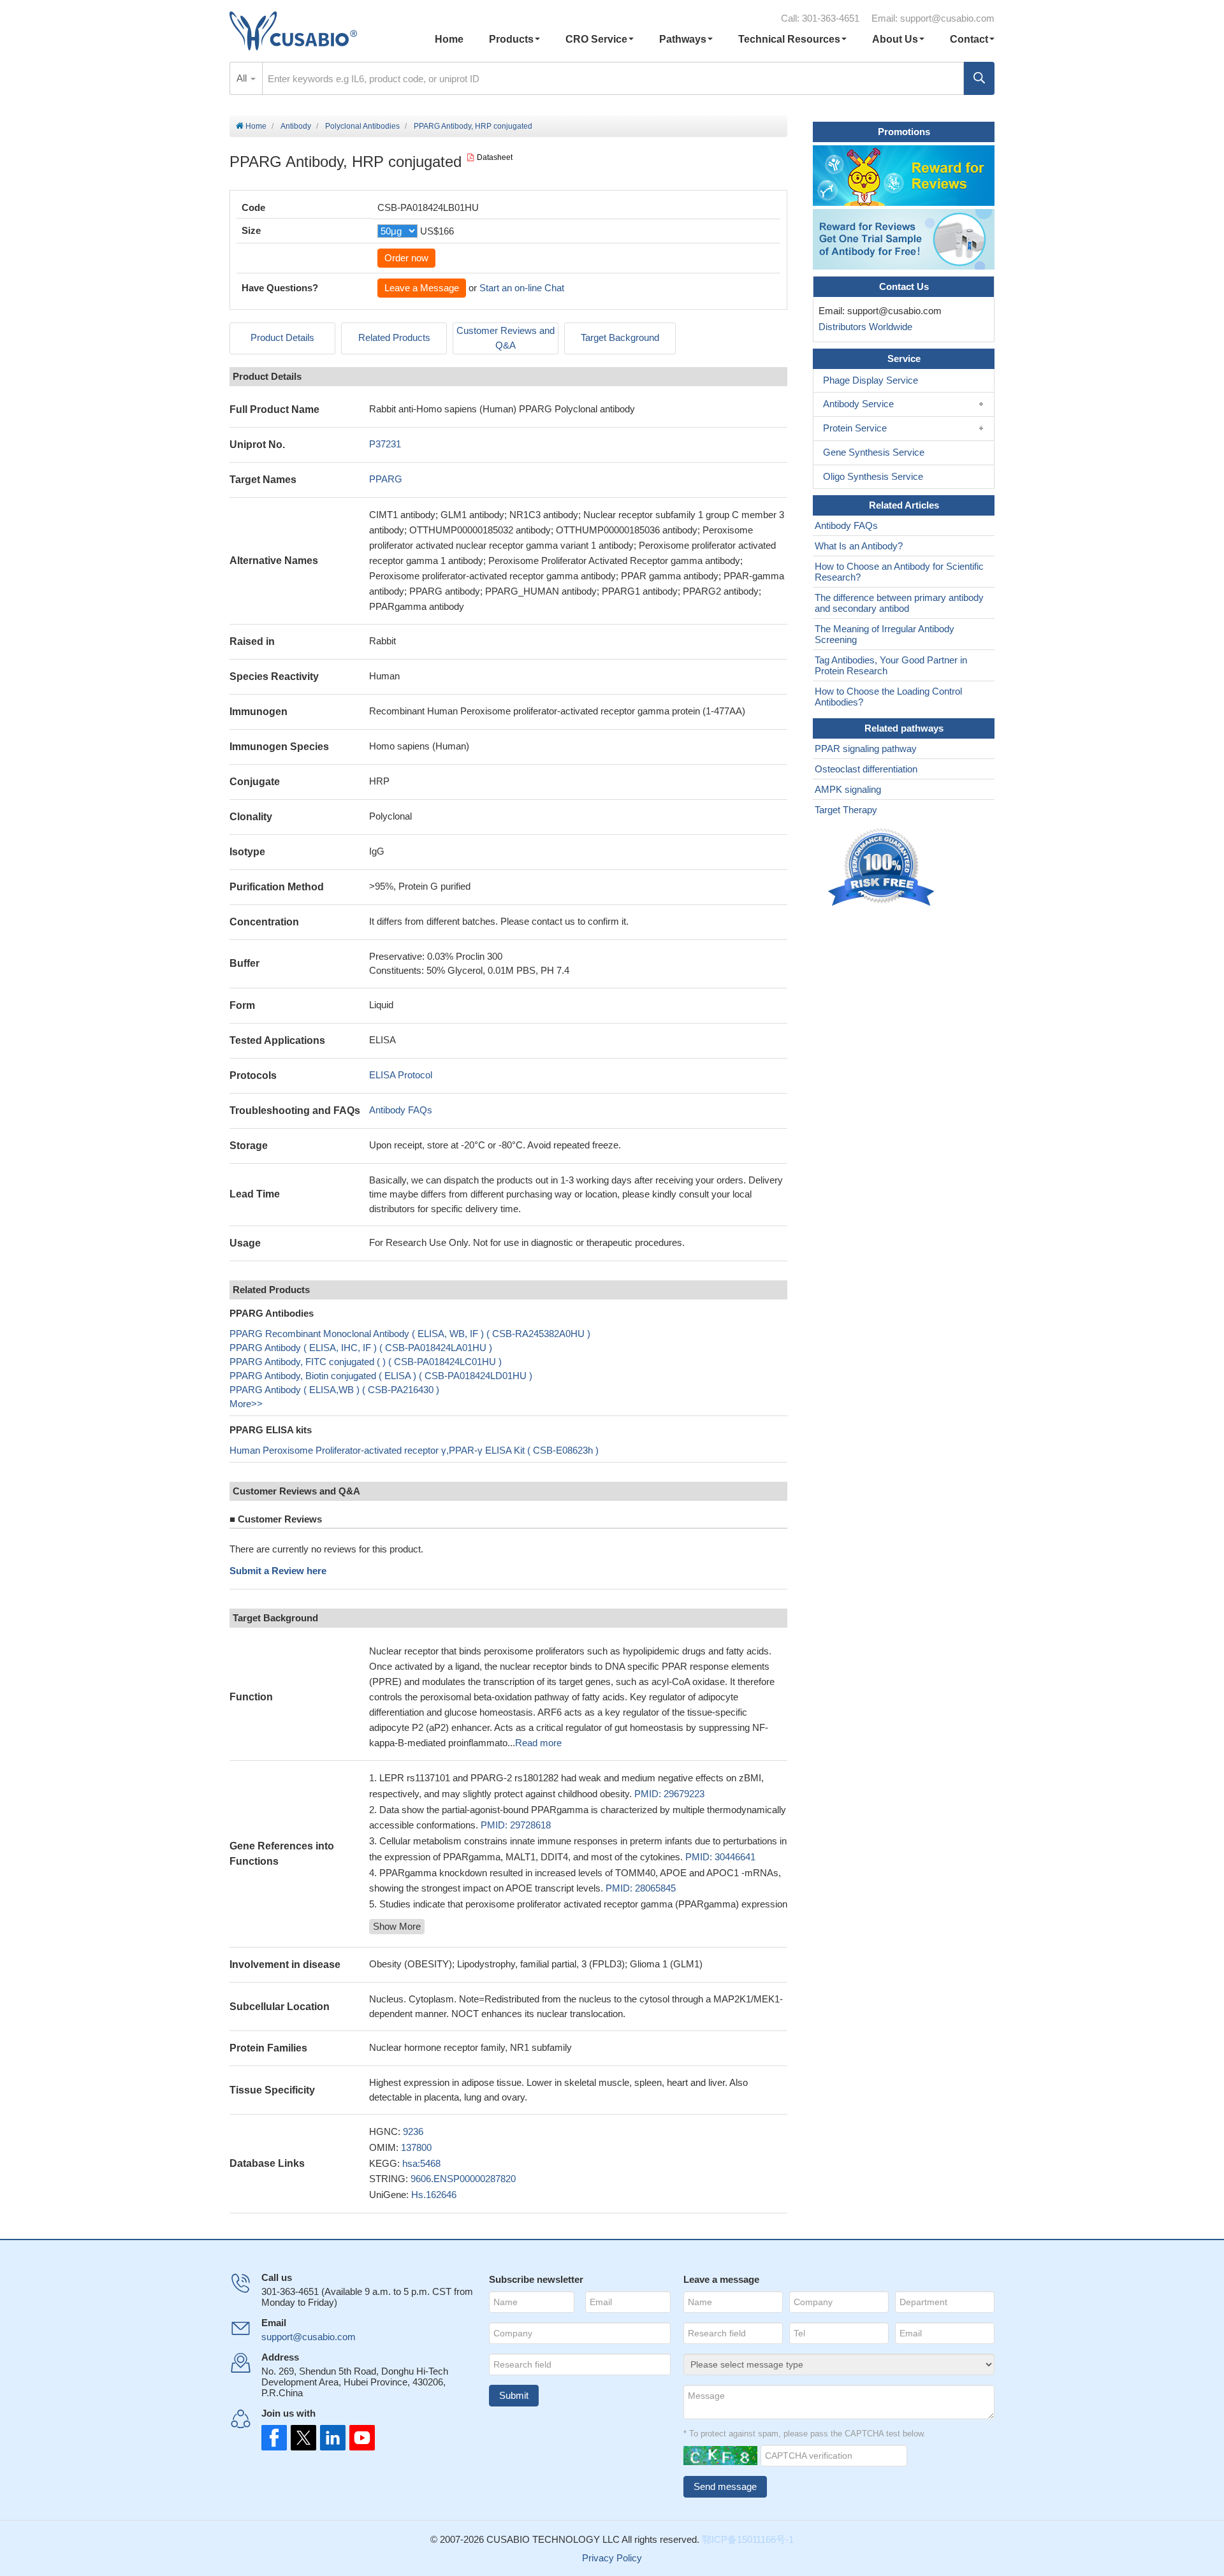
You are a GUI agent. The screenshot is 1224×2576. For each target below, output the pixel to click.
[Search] (979, 78)
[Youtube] (358, 2438)
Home (449, 39)
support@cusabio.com (947, 18)
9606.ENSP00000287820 (463, 2179)
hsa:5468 (421, 2163)
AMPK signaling (848, 789)
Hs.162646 (434, 2195)
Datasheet (495, 157)
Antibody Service (858, 404)
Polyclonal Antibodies (362, 126)
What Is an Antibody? (859, 546)
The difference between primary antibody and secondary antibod (899, 603)
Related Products (394, 337)
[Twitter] (302, 2438)
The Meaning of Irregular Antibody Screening (885, 634)
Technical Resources (789, 39)
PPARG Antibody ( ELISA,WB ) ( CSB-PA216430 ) (334, 1390)
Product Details (282, 337)
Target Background (620, 337)
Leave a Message (422, 288)
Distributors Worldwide (863, 327)
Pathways (683, 39)
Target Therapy (846, 810)
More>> (246, 1404)
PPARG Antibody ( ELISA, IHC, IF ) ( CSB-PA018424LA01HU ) (361, 1348)
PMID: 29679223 (669, 1794)
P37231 (385, 444)
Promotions (904, 132)
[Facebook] (274, 2438)
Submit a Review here (278, 1571)
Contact (969, 39)
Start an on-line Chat (522, 288)
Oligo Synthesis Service (873, 476)
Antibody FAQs (401, 1110)
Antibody (296, 126)
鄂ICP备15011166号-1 (748, 2539)
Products (511, 39)
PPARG (386, 479)
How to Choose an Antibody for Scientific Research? (899, 572)
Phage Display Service (871, 380)
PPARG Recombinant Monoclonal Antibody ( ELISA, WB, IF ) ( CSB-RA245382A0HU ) (410, 1334)
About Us (895, 39)
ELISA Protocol (401, 1075)
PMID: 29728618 (516, 1825)
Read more (538, 1743)
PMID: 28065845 (641, 1888)
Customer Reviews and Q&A (506, 338)
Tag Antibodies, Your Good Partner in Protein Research (891, 665)
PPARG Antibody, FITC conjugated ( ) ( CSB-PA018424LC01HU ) (366, 1362)
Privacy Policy (612, 2558)
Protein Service (855, 428)
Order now (406, 258)
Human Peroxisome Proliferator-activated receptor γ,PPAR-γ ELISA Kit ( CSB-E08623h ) (414, 1450)
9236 (413, 2131)
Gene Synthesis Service (874, 452)
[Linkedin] (330, 2438)
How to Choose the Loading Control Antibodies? (888, 697)
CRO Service (596, 39)
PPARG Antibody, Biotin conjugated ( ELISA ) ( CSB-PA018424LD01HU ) (381, 1376)
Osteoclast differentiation (866, 769)
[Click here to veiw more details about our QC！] (883, 868)
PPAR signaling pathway (866, 749)
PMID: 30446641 (720, 1857)
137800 (416, 2147)
